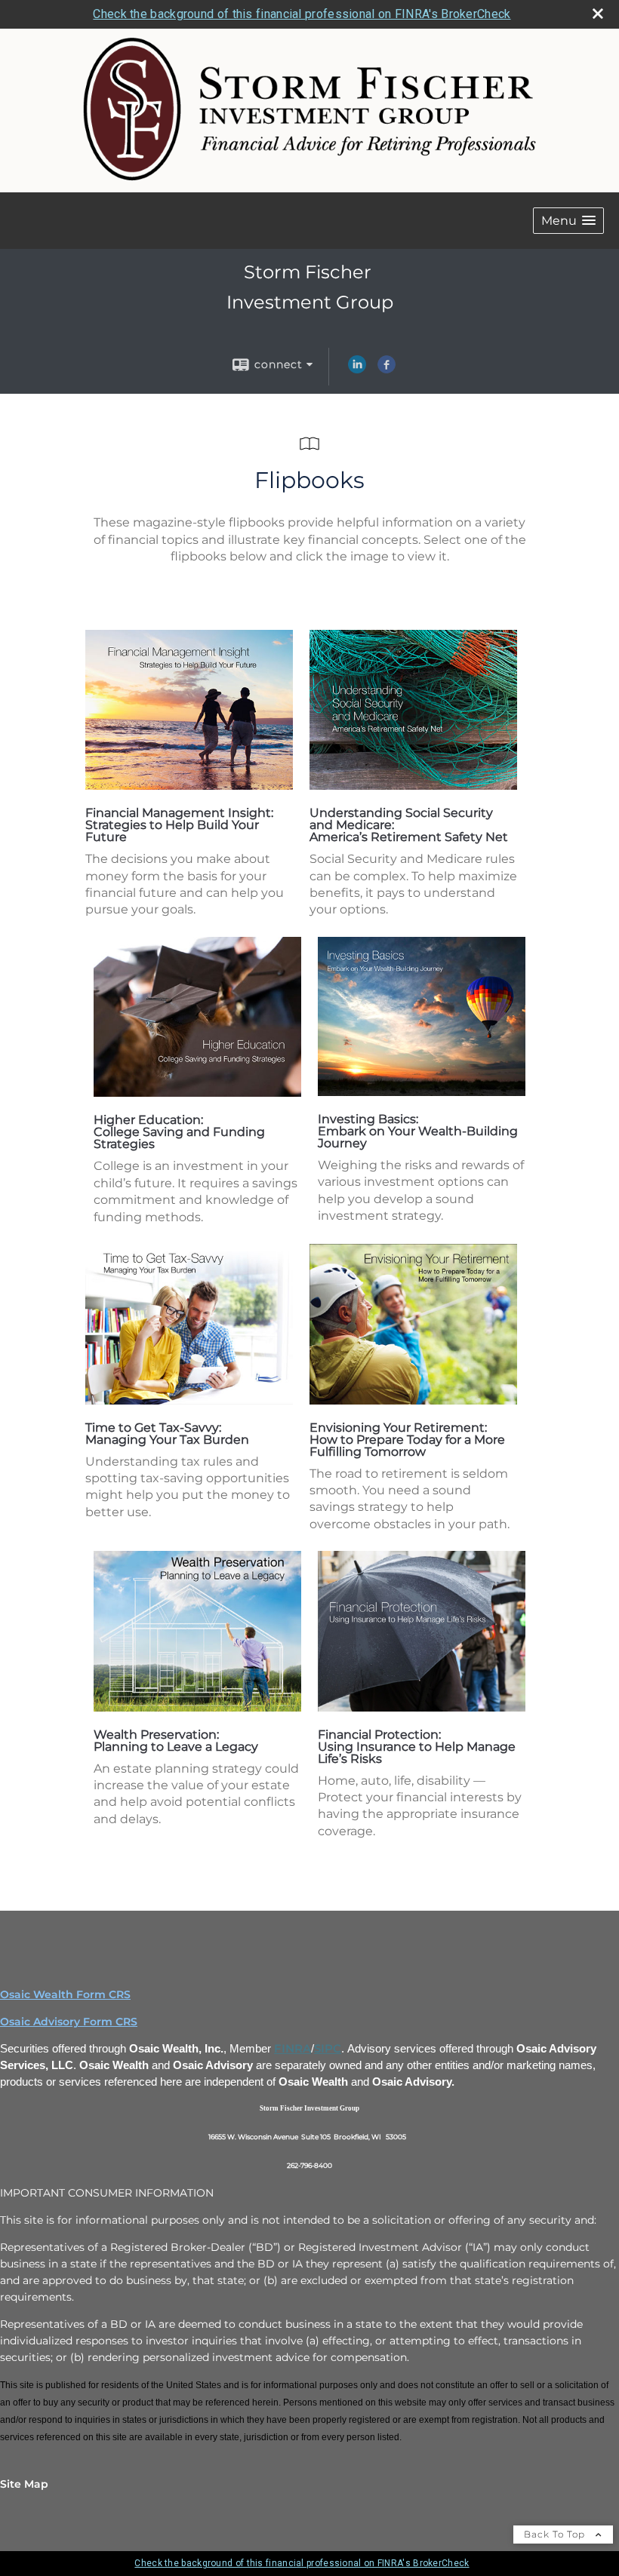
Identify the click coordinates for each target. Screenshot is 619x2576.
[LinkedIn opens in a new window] (357, 370)
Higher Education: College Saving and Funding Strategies (179, 1132)
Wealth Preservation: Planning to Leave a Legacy (176, 1741)
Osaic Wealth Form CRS (65, 1994)
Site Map (24, 2484)
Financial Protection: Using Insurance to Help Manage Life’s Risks (417, 1747)
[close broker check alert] (598, 14)
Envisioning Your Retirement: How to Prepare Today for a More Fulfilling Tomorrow (407, 1440)
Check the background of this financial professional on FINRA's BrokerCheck (302, 14)
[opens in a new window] (189, 786)
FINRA (293, 2049)
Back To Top (556, 2534)
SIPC (328, 2049)
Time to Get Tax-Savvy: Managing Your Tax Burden (167, 1434)
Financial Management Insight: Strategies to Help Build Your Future (179, 825)
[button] (568, 221)
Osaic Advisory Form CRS (69, 2022)
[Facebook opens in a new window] (386, 370)
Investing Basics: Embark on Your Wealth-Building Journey (418, 1131)
